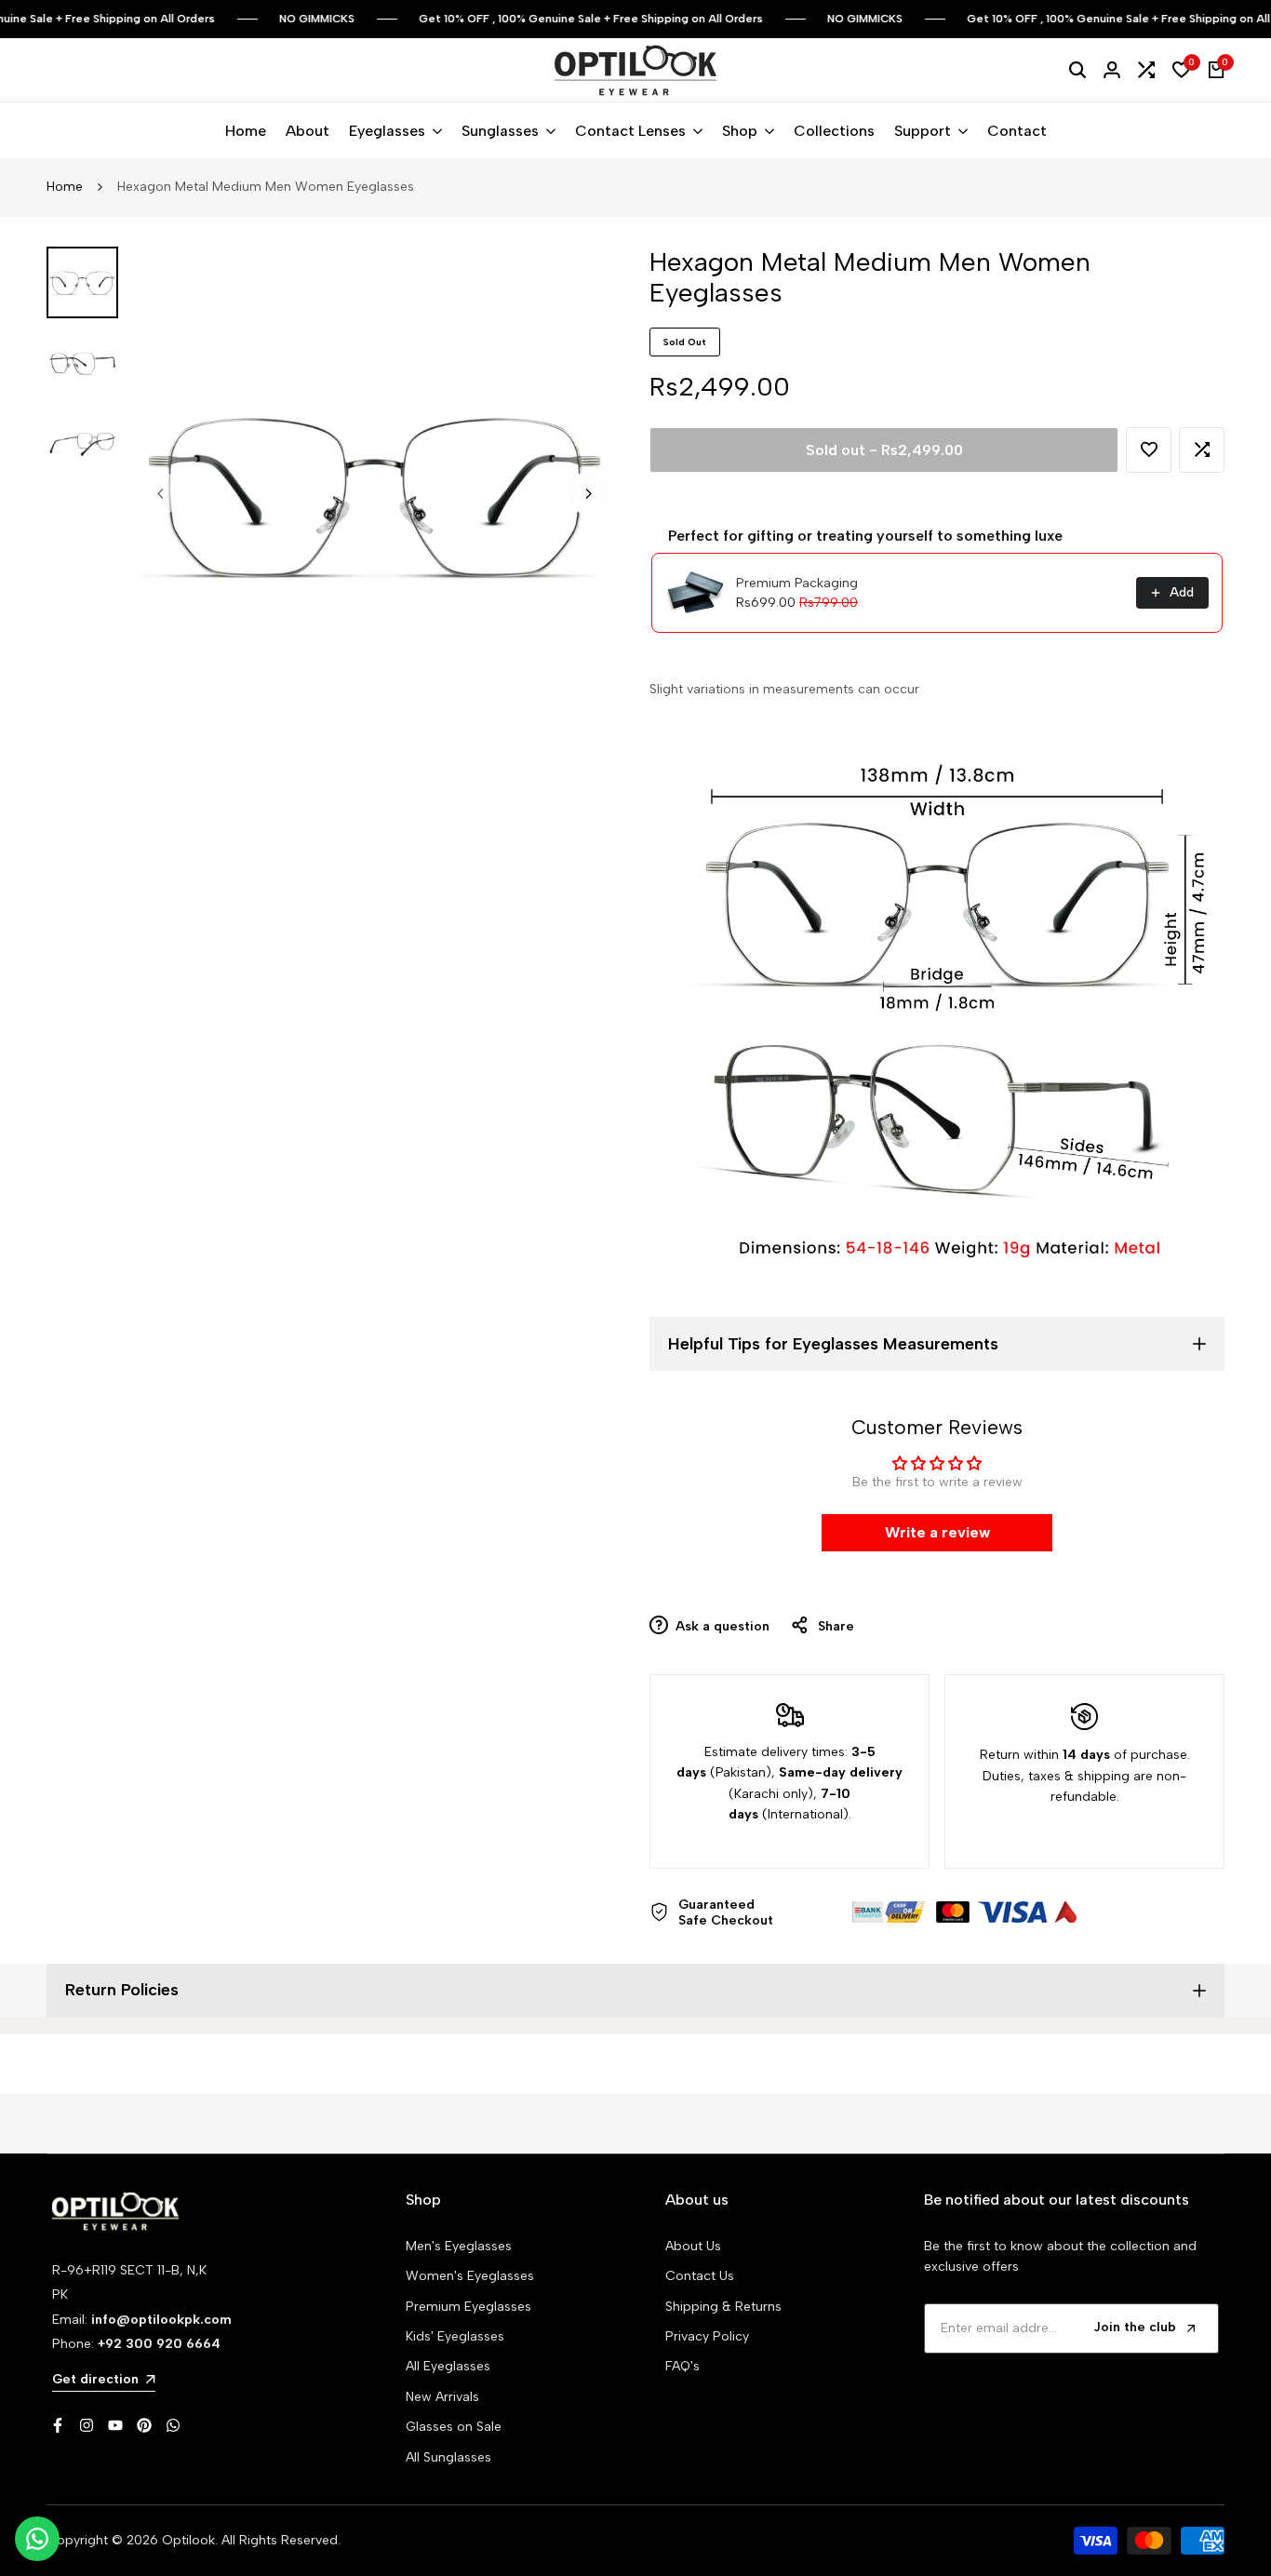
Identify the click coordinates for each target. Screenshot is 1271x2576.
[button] (1149, 450)
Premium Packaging (797, 583)
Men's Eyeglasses (459, 2246)
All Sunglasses (448, 2457)
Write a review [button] (937, 1532)
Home (65, 187)
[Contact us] (37, 2539)
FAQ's (682, 2366)
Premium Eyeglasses (468, 2307)
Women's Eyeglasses (470, 2276)
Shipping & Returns (723, 2307)
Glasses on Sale (454, 2427)
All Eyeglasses (448, 2366)
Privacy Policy (707, 2336)
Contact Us (700, 2276)
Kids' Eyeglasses (455, 2336)
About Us (693, 2246)
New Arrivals (442, 2397)
